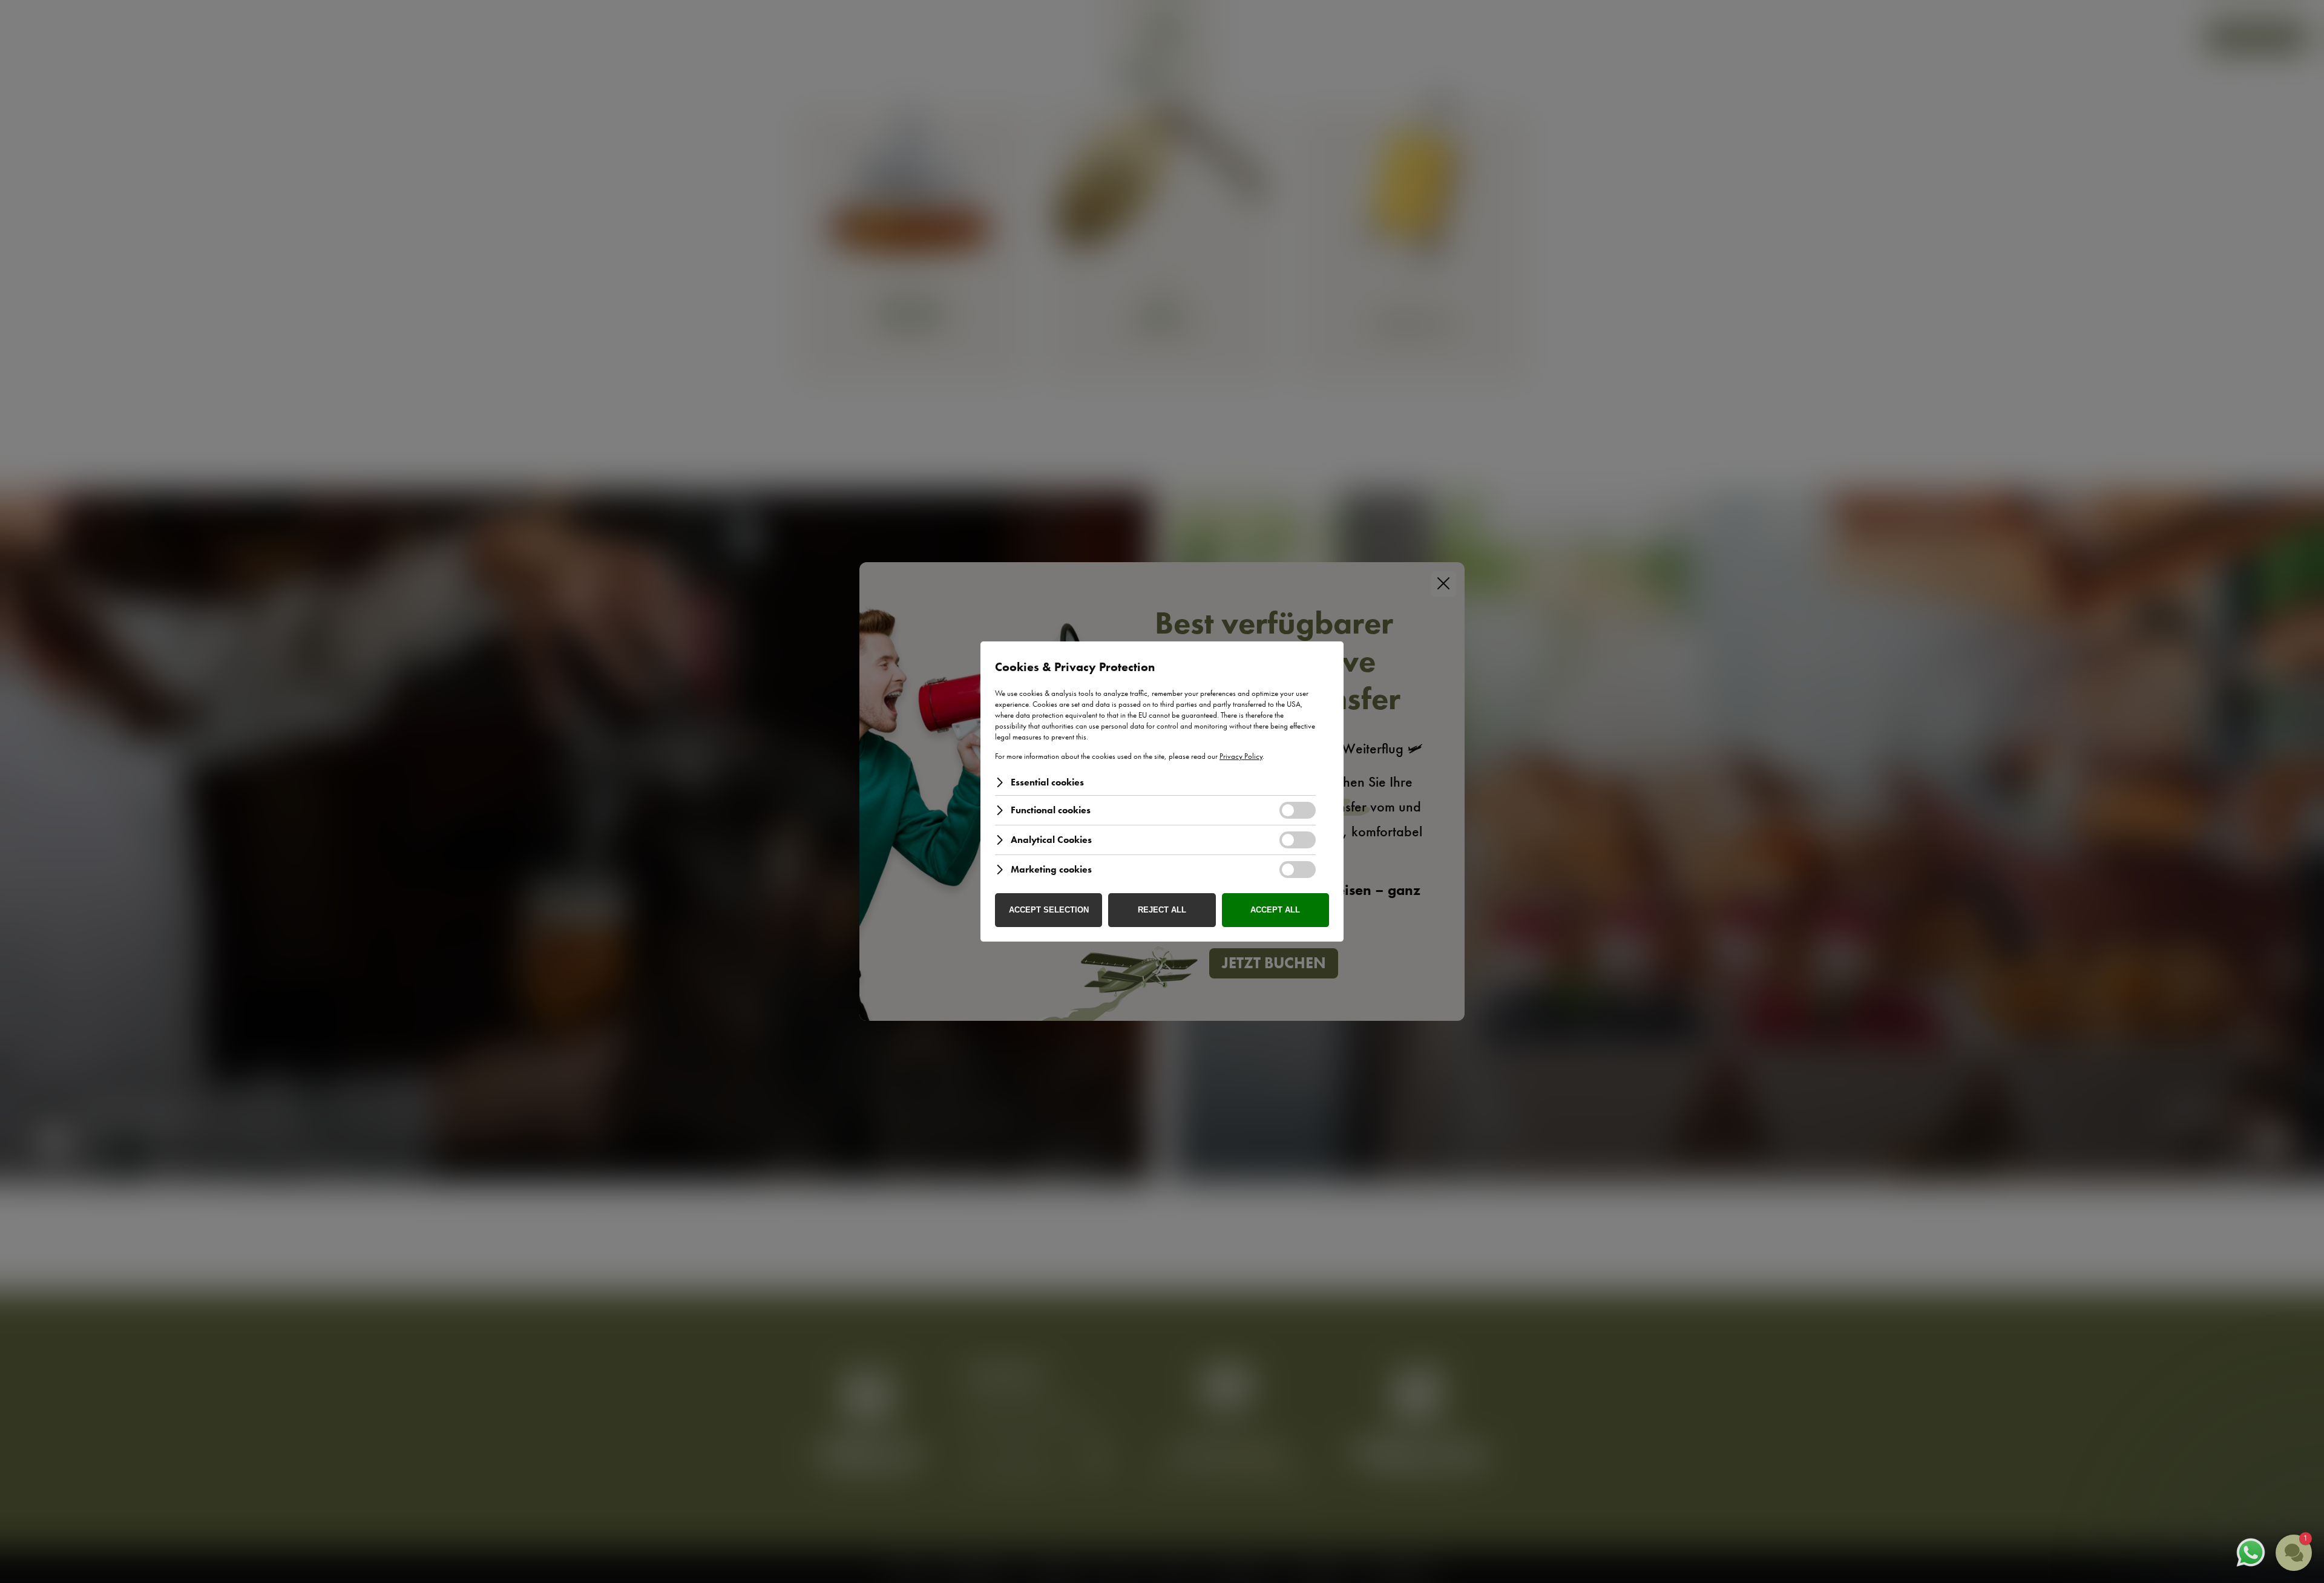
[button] (2221, 1470)
